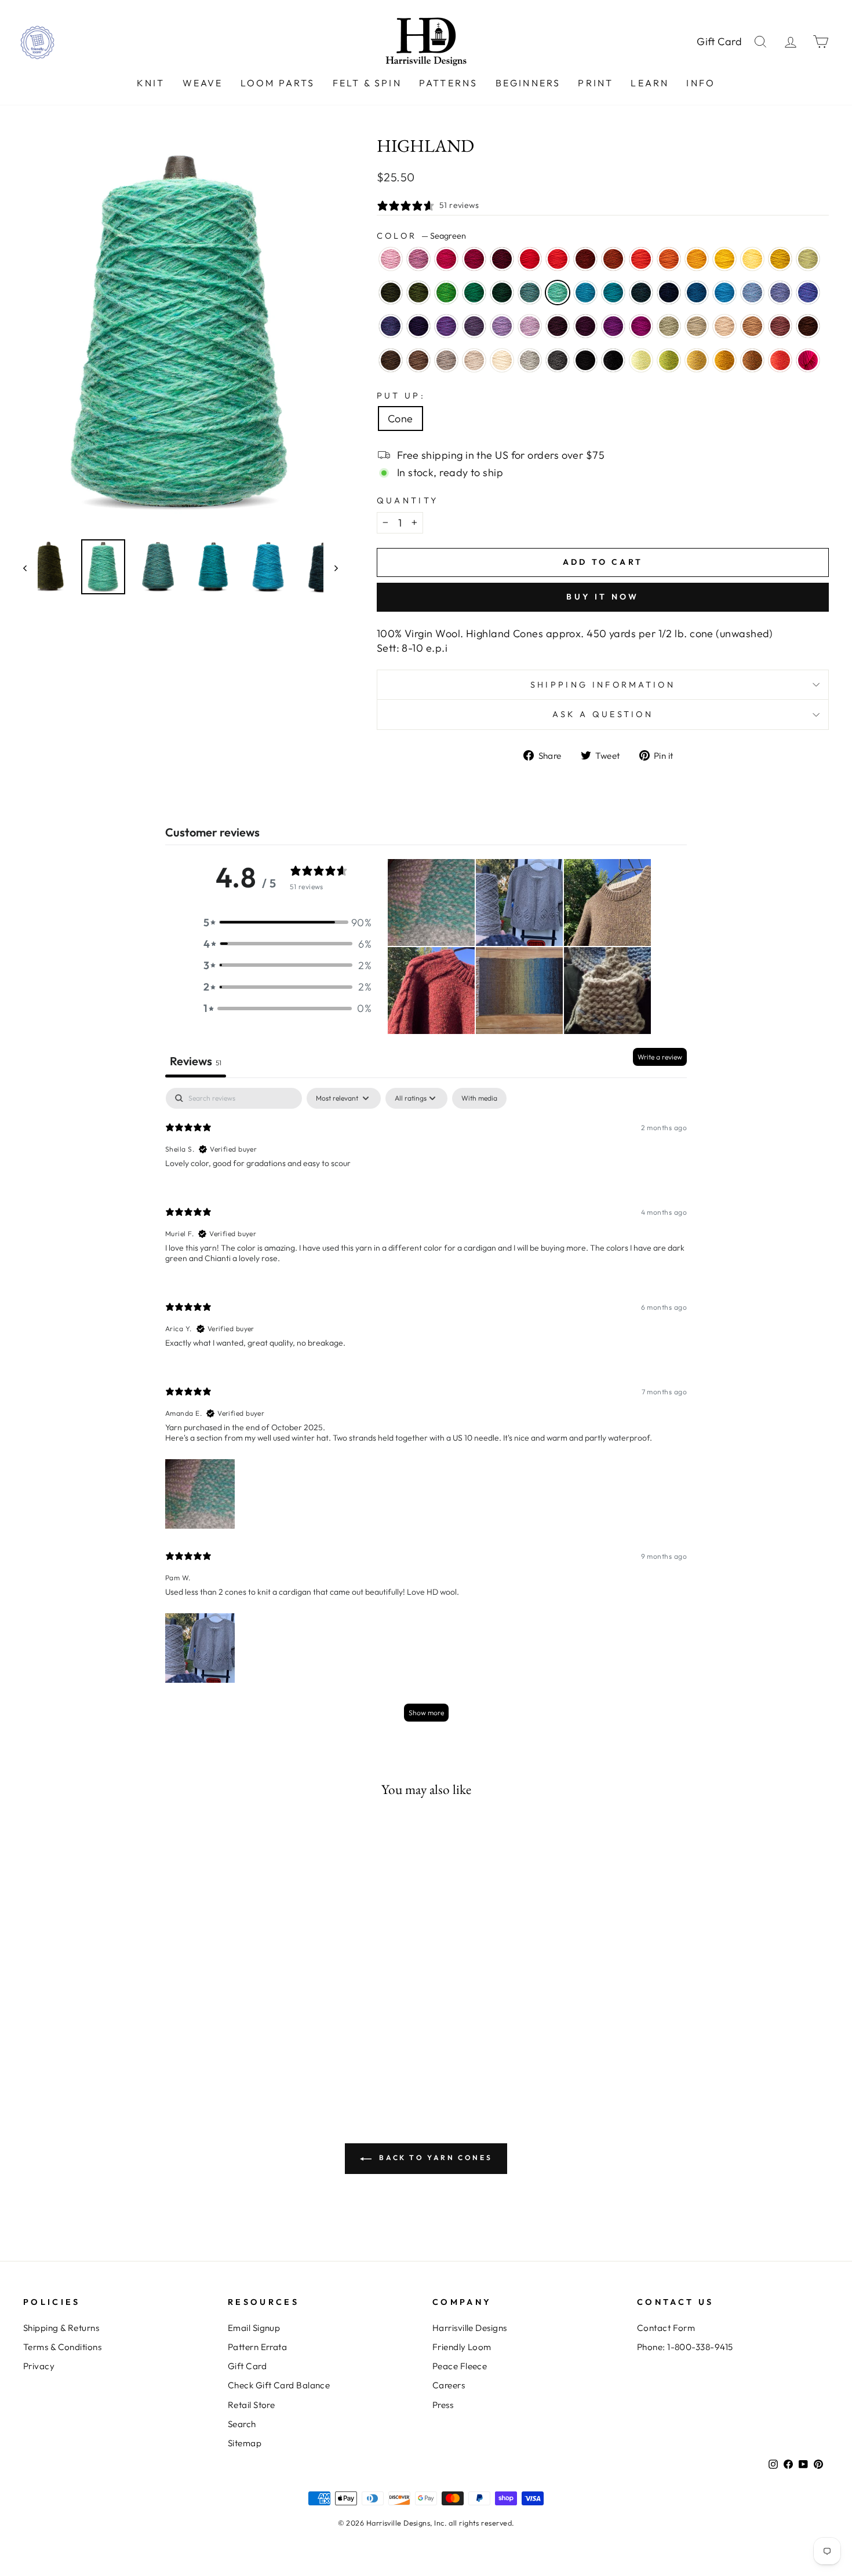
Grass (669, 360)
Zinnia (780, 360)
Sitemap (245, 2443)
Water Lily (391, 259)
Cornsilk (752, 259)
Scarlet (558, 259)
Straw (697, 360)
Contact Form (666, 2328)
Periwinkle (502, 326)
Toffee (418, 360)
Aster (418, 259)
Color (421, 236)
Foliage (752, 360)
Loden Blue (641, 293)
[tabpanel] (426, 1410)
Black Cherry (585, 326)
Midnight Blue (669, 293)
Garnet (502, 259)
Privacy (39, 2366)
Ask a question (603, 714)
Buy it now (602, 597)
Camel (752, 326)
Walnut (391, 360)
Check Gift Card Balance (279, 2385)
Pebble (697, 326)
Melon (669, 259)
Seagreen (558, 293)
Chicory (780, 293)
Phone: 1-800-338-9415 (685, 2347)
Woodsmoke (530, 293)
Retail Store (251, 2405)
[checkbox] (479, 1098)
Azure (724, 293)
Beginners (528, 83)
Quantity (408, 500)
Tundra (808, 259)
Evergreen (502, 293)
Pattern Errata (257, 2347)
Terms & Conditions (62, 2347)
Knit (151, 83)
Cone (400, 419)
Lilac (530, 326)
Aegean (585, 293)
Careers (449, 2385)
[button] (287, 922)
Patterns (449, 83)
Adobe (780, 326)
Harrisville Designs (470, 2328)
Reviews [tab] (196, 1061)
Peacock (613, 293)
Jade (669, 326)
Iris (808, 293)
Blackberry (558, 326)
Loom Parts (278, 83)
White (502, 360)
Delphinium (474, 326)
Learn (650, 83)
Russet (585, 259)
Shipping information (603, 685)
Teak (808, 326)
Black (585, 360)
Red (530, 259)
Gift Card (720, 41)
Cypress (391, 293)
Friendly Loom (462, 2347)
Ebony (613, 360)
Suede (446, 360)
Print (596, 83)
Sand (724, 326)
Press (443, 2405)
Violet (446, 326)
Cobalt (697, 293)
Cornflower (752, 293)
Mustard (724, 360)
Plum (613, 326)
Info (701, 83)
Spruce (474, 293)
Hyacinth (391, 326)
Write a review (660, 1057)
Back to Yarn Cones (434, 2157)
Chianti (474, 259)
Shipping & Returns (61, 2328)
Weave (203, 83)
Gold (697, 259)
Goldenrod (780, 259)
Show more (426, 1713)
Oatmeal (474, 360)
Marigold (724, 259)
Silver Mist (530, 360)
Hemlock (418, 293)
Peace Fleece (460, 2366)
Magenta (641, 326)
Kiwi (446, 293)
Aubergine (418, 326)
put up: (401, 396)
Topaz (613, 259)
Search (242, 2424)
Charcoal (558, 360)
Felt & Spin (367, 83)
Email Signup (254, 2328)
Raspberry (446, 259)
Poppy (641, 259)
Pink (808, 360)
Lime (641, 360)
